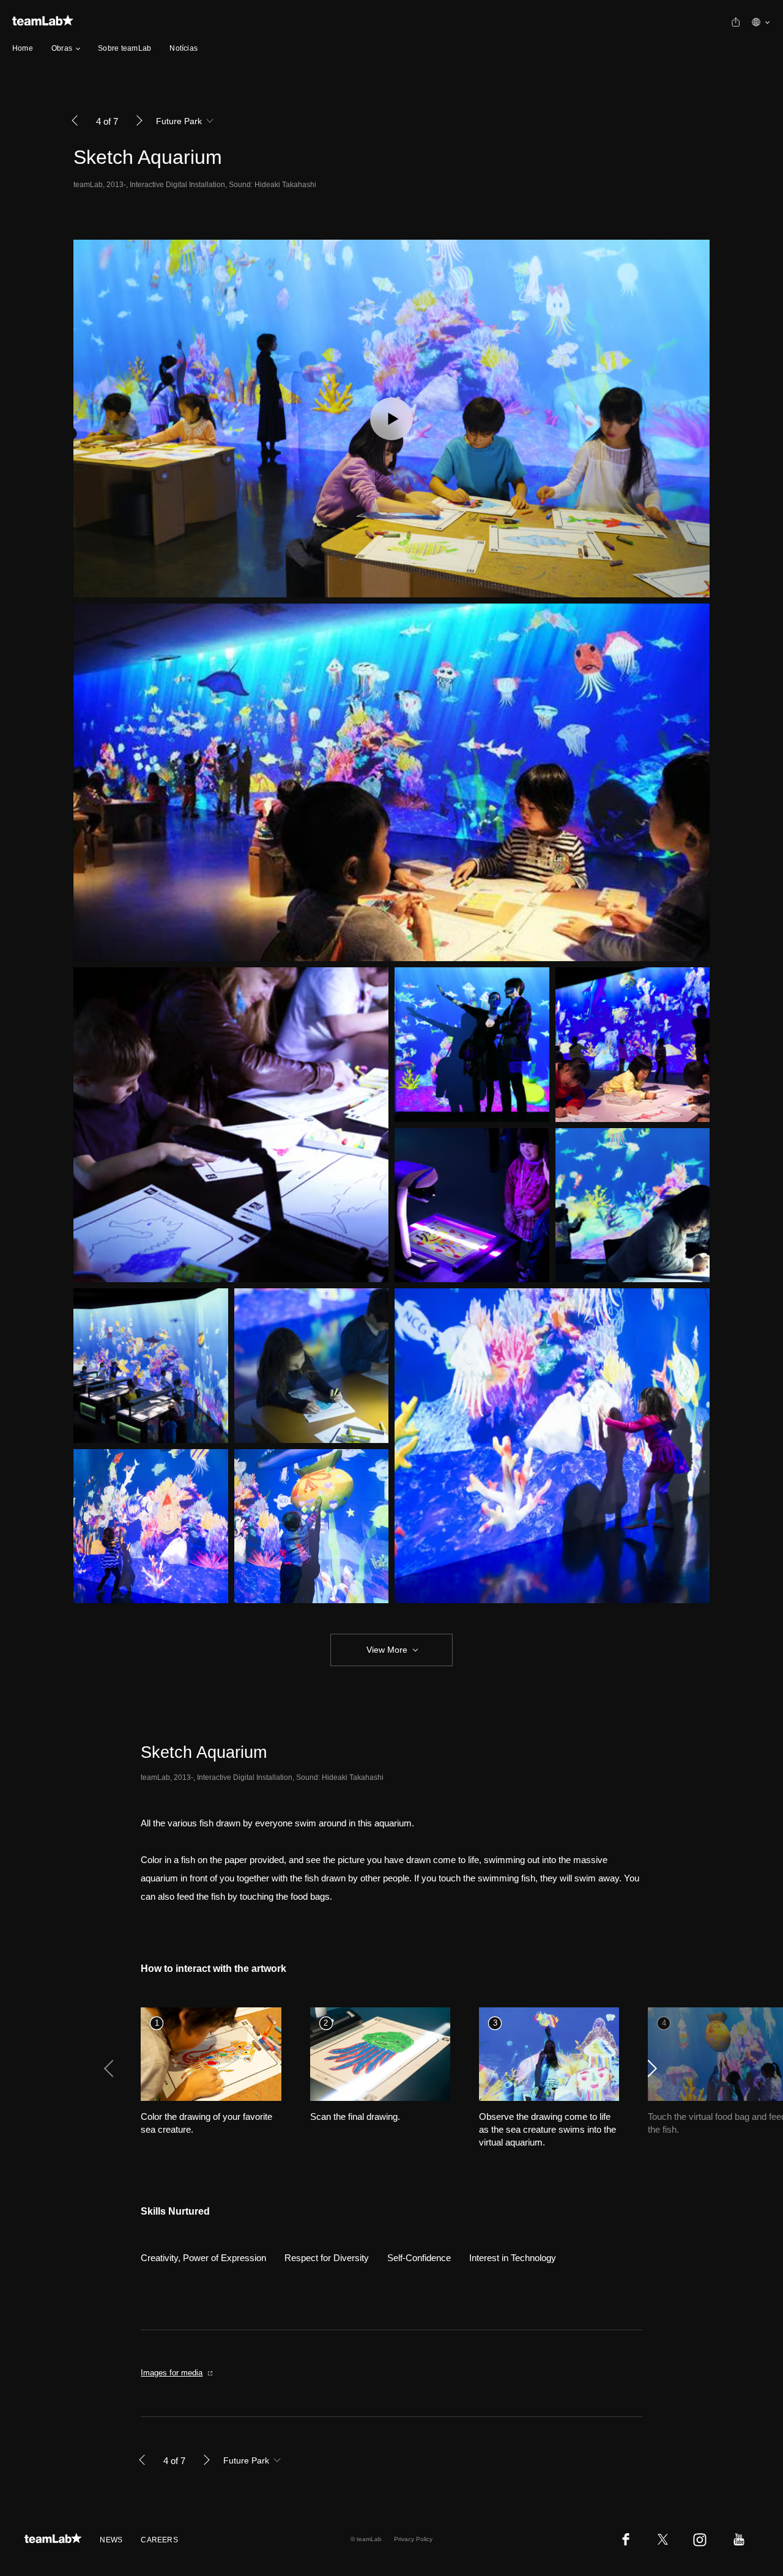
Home (23, 48)
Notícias (184, 48)
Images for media (172, 2373)
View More (387, 1650)
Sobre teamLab (124, 48)
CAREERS (159, 2540)
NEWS (111, 2540)
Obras (62, 48)
